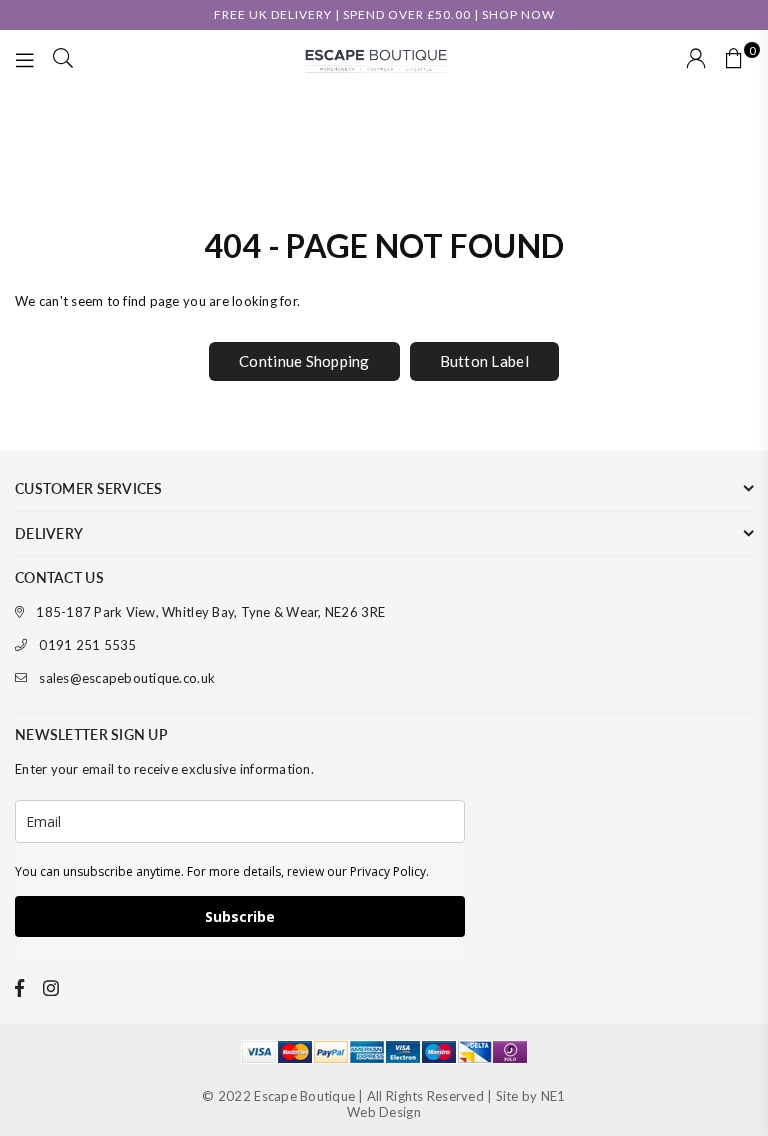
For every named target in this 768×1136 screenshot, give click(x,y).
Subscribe (240, 916)
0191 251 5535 (87, 645)
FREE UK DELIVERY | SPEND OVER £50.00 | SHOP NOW (384, 14)
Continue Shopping (304, 361)
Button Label (484, 361)
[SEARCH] (63, 60)
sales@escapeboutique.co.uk (127, 678)
